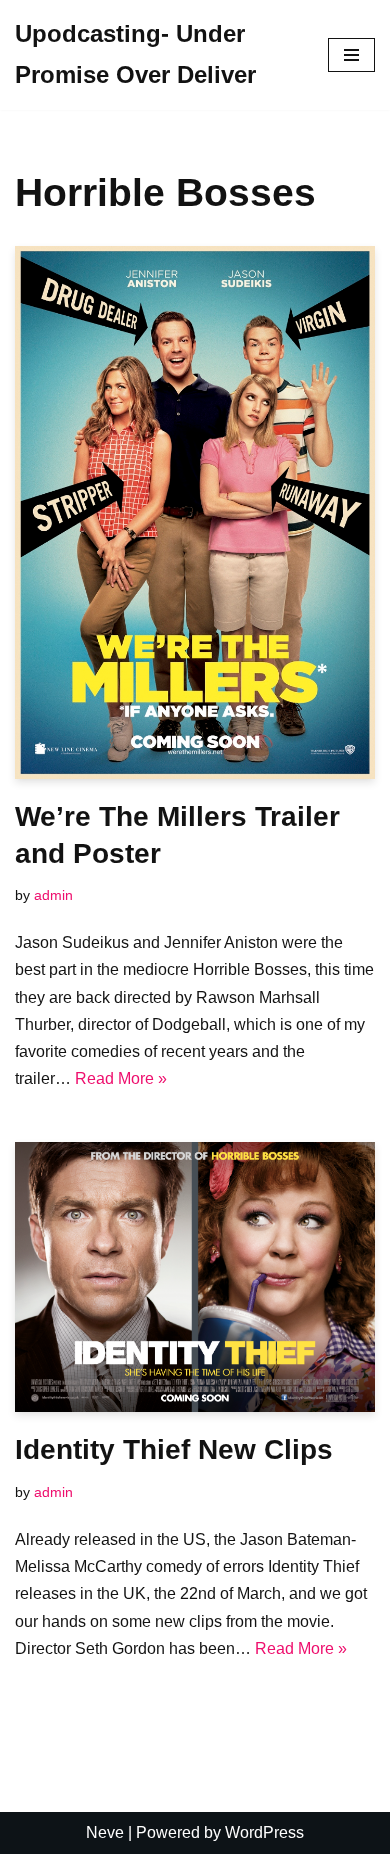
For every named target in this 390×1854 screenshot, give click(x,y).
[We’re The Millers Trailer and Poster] (195, 512)
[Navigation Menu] (351, 55)
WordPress (264, 1832)
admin (53, 895)
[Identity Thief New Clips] (195, 1277)
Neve (105, 1832)
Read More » (121, 1078)
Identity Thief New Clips (174, 1449)
